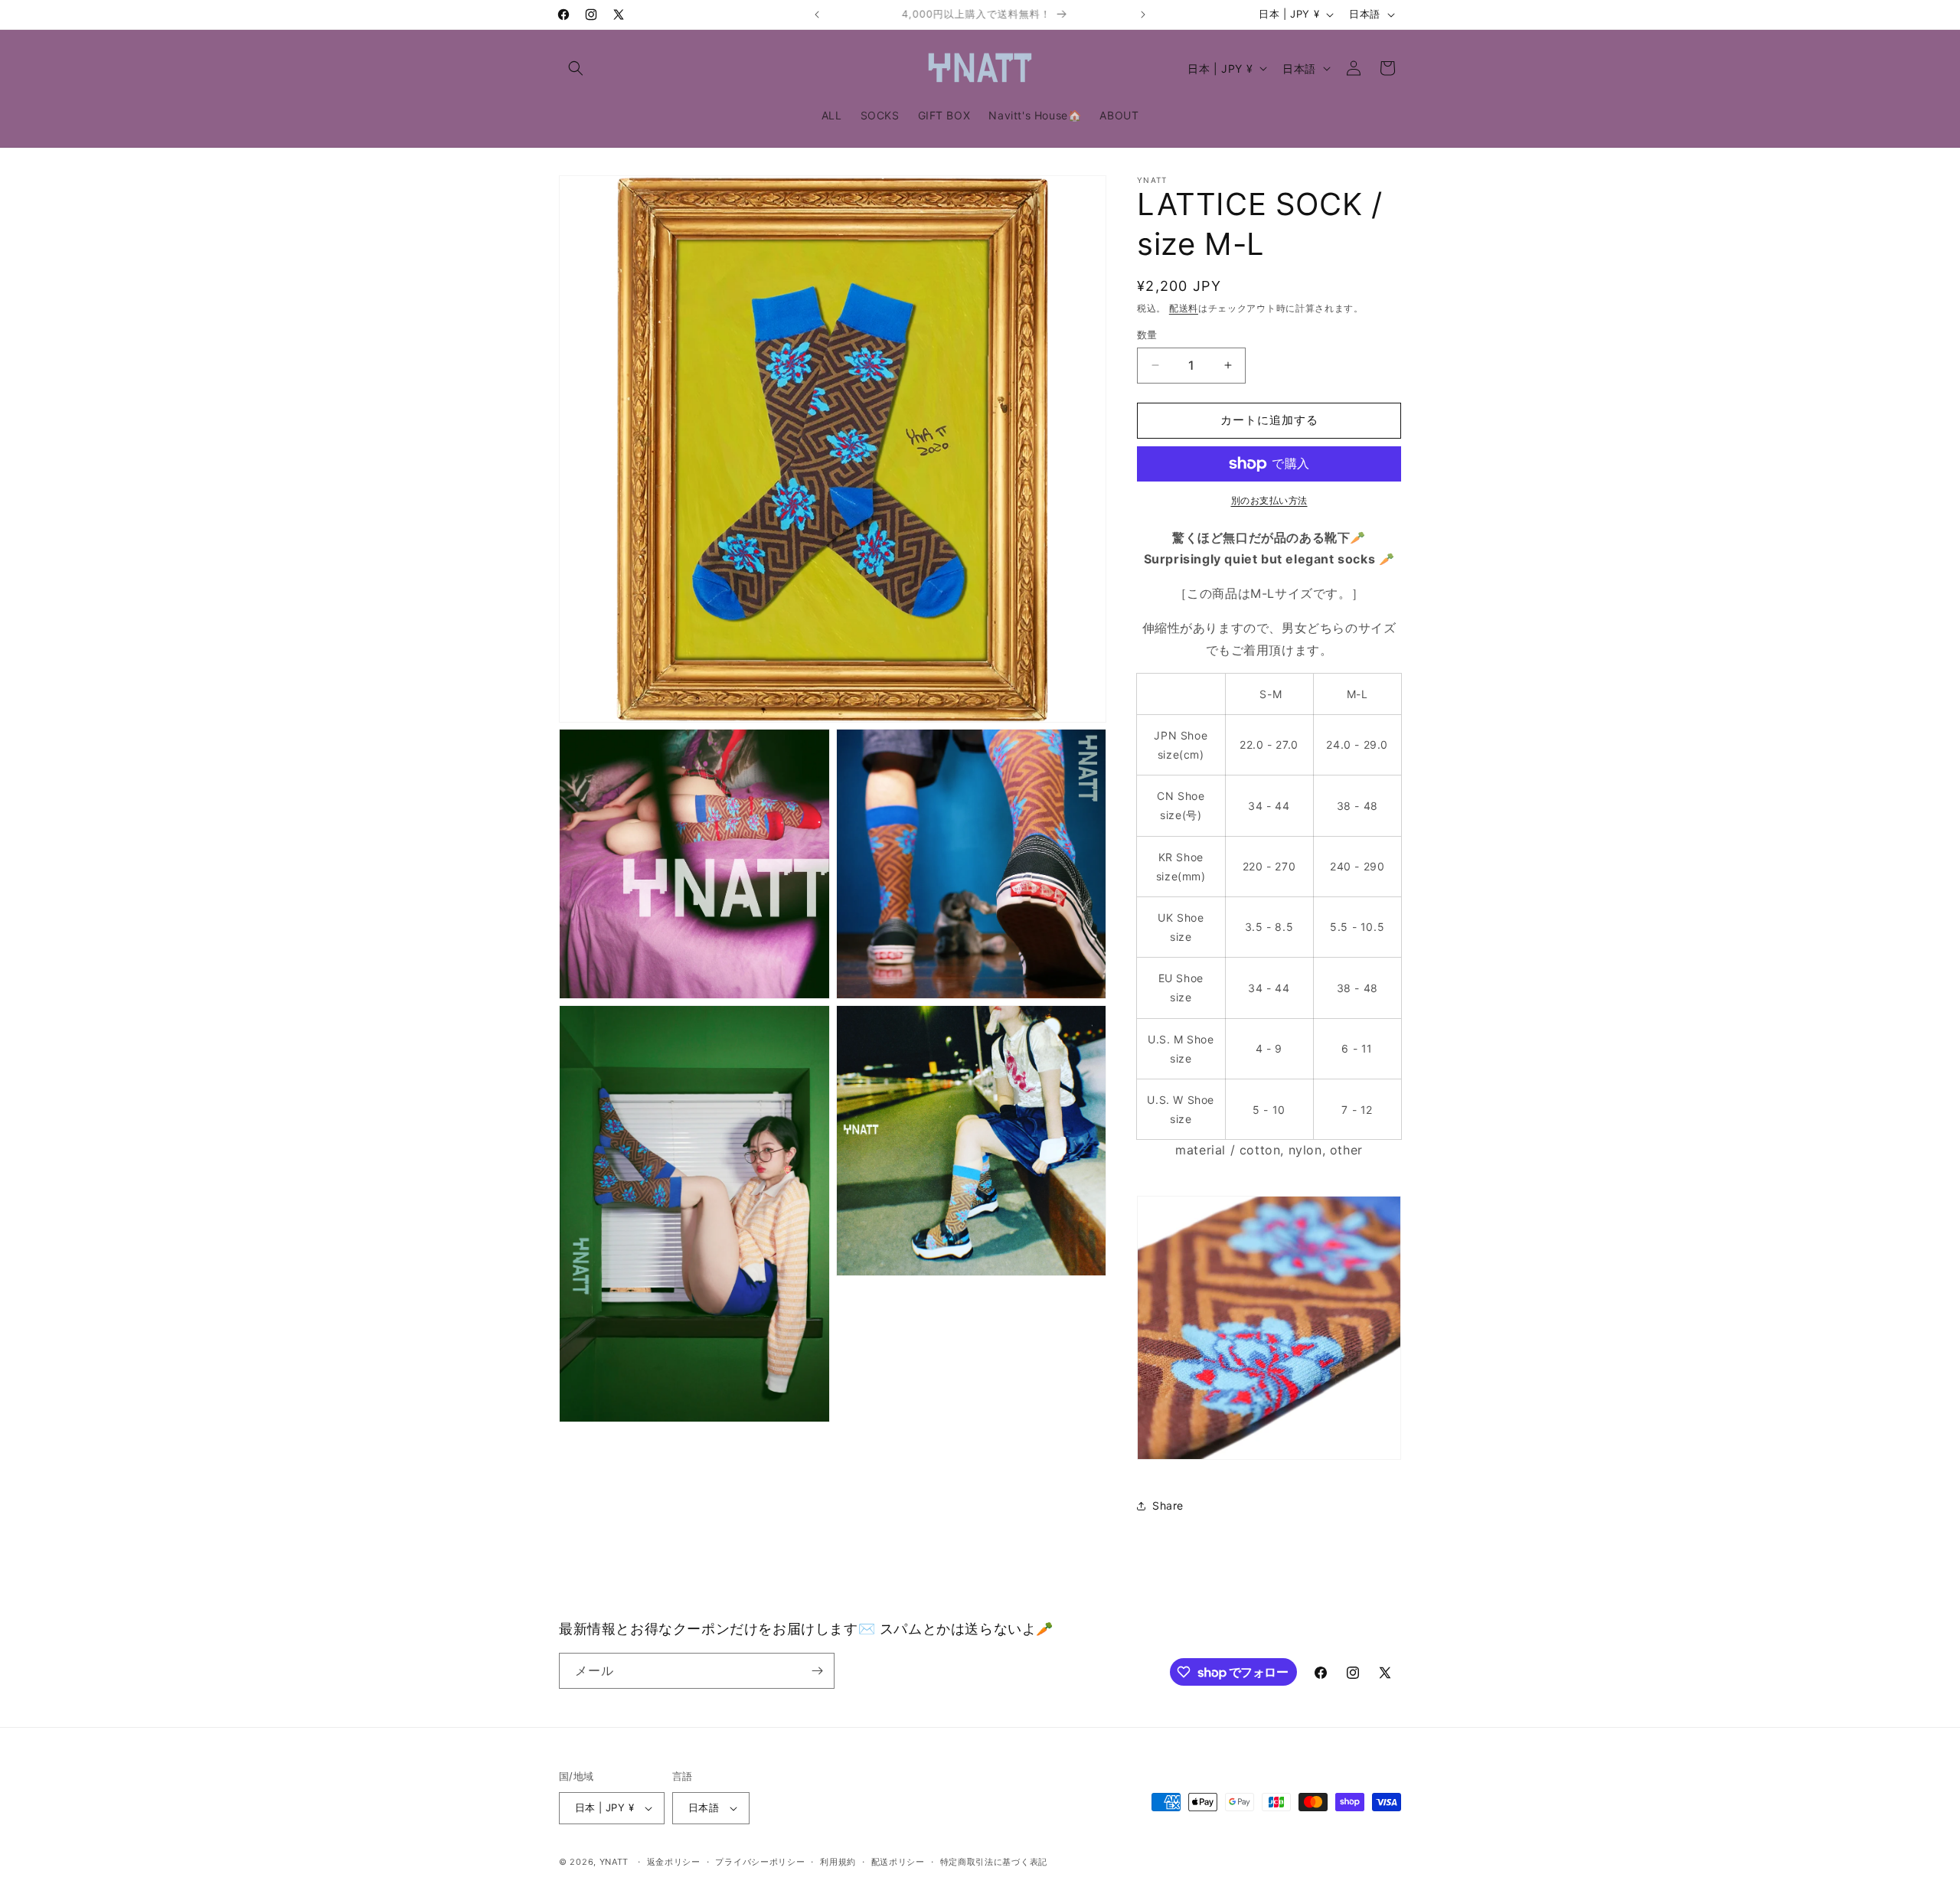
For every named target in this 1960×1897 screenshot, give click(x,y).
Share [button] (1168, 1505)
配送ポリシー (898, 1862)
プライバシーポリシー (760, 1862)
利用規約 (838, 1862)
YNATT (614, 1862)
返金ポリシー (674, 1862)
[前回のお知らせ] (817, 15)
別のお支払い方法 (1269, 500)
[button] (576, 68)
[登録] (817, 1671)
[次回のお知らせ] (1143, 15)
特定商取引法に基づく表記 (994, 1862)
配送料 (1184, 308)
